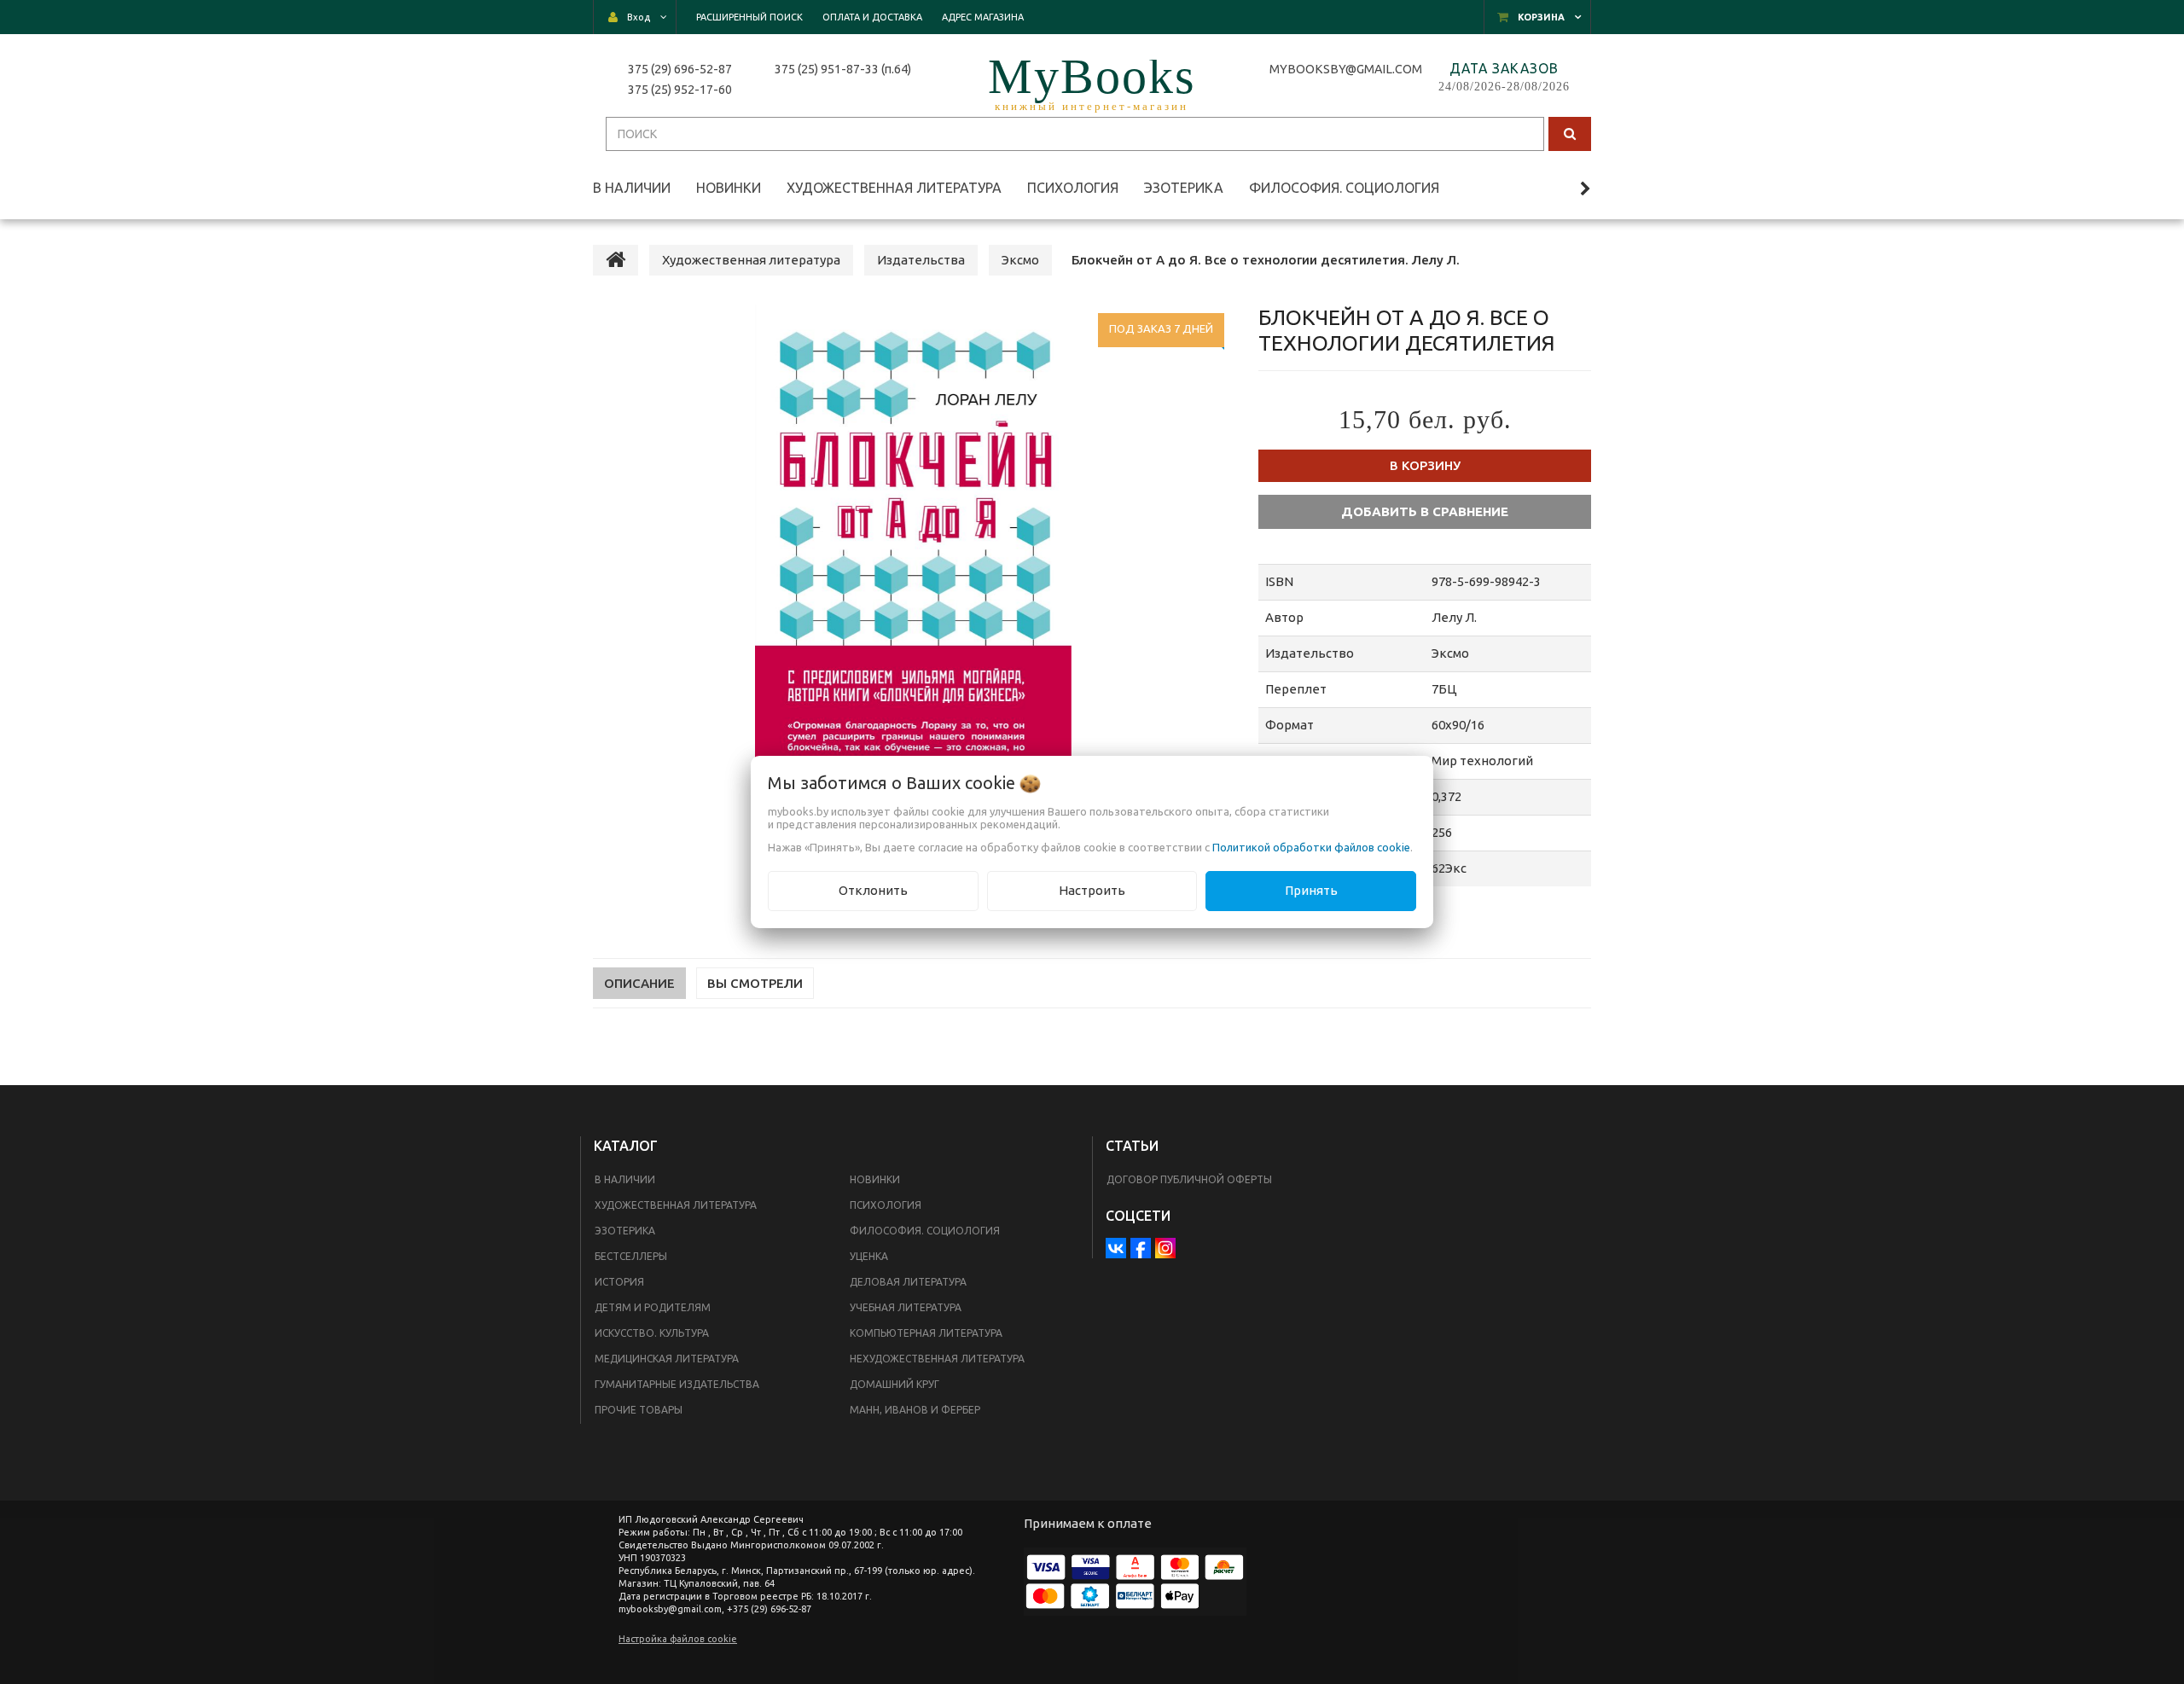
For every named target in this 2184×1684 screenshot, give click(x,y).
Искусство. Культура (652, 1333)
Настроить (1092, 890)
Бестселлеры (631, 1256)
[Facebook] (1141, 1248)
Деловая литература (908, 1282)
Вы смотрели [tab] (755, 983)
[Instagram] (1165, 1248)
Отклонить (873, 890)
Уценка (869, 1256)
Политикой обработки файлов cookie (1311, 847)
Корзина (1541, 17)
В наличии (625, 1179)
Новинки (875, 1179)
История (619, 1282)
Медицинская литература (667, 1359)
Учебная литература (906, 1307)
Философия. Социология (925, 1231)
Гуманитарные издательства (677, 1384)
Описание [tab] (639, 983)
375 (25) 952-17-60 (680, 90)
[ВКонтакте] (1116, 1248)
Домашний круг (895, 1384)
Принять (1311, 890)
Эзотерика (625, 1231)
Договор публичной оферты (1189, 1179)
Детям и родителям (653, 1307)
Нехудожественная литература (937, 1359)
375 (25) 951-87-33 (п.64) (843, 69)
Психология (886, 1205)
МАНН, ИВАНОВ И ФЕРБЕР (915, 1410)
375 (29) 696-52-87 (680, 69)
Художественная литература (676, 1205)
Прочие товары (639, 1410)
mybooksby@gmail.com (1348, 69)
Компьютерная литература (926, 1333)
